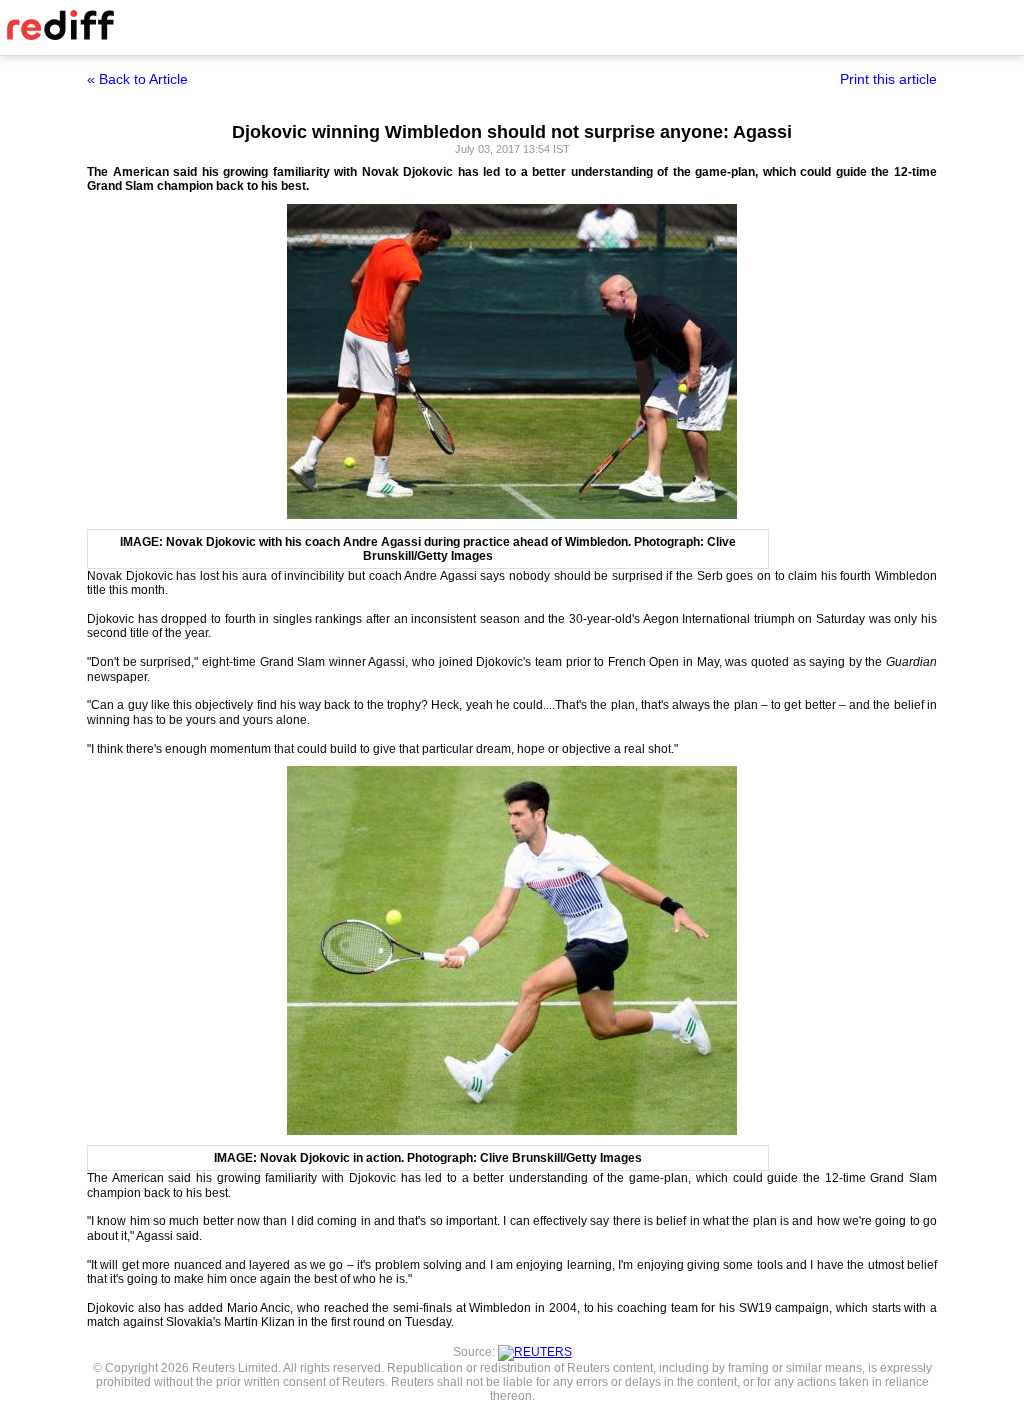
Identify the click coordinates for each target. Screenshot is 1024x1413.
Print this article (888, 79)
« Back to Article (137, 79)
